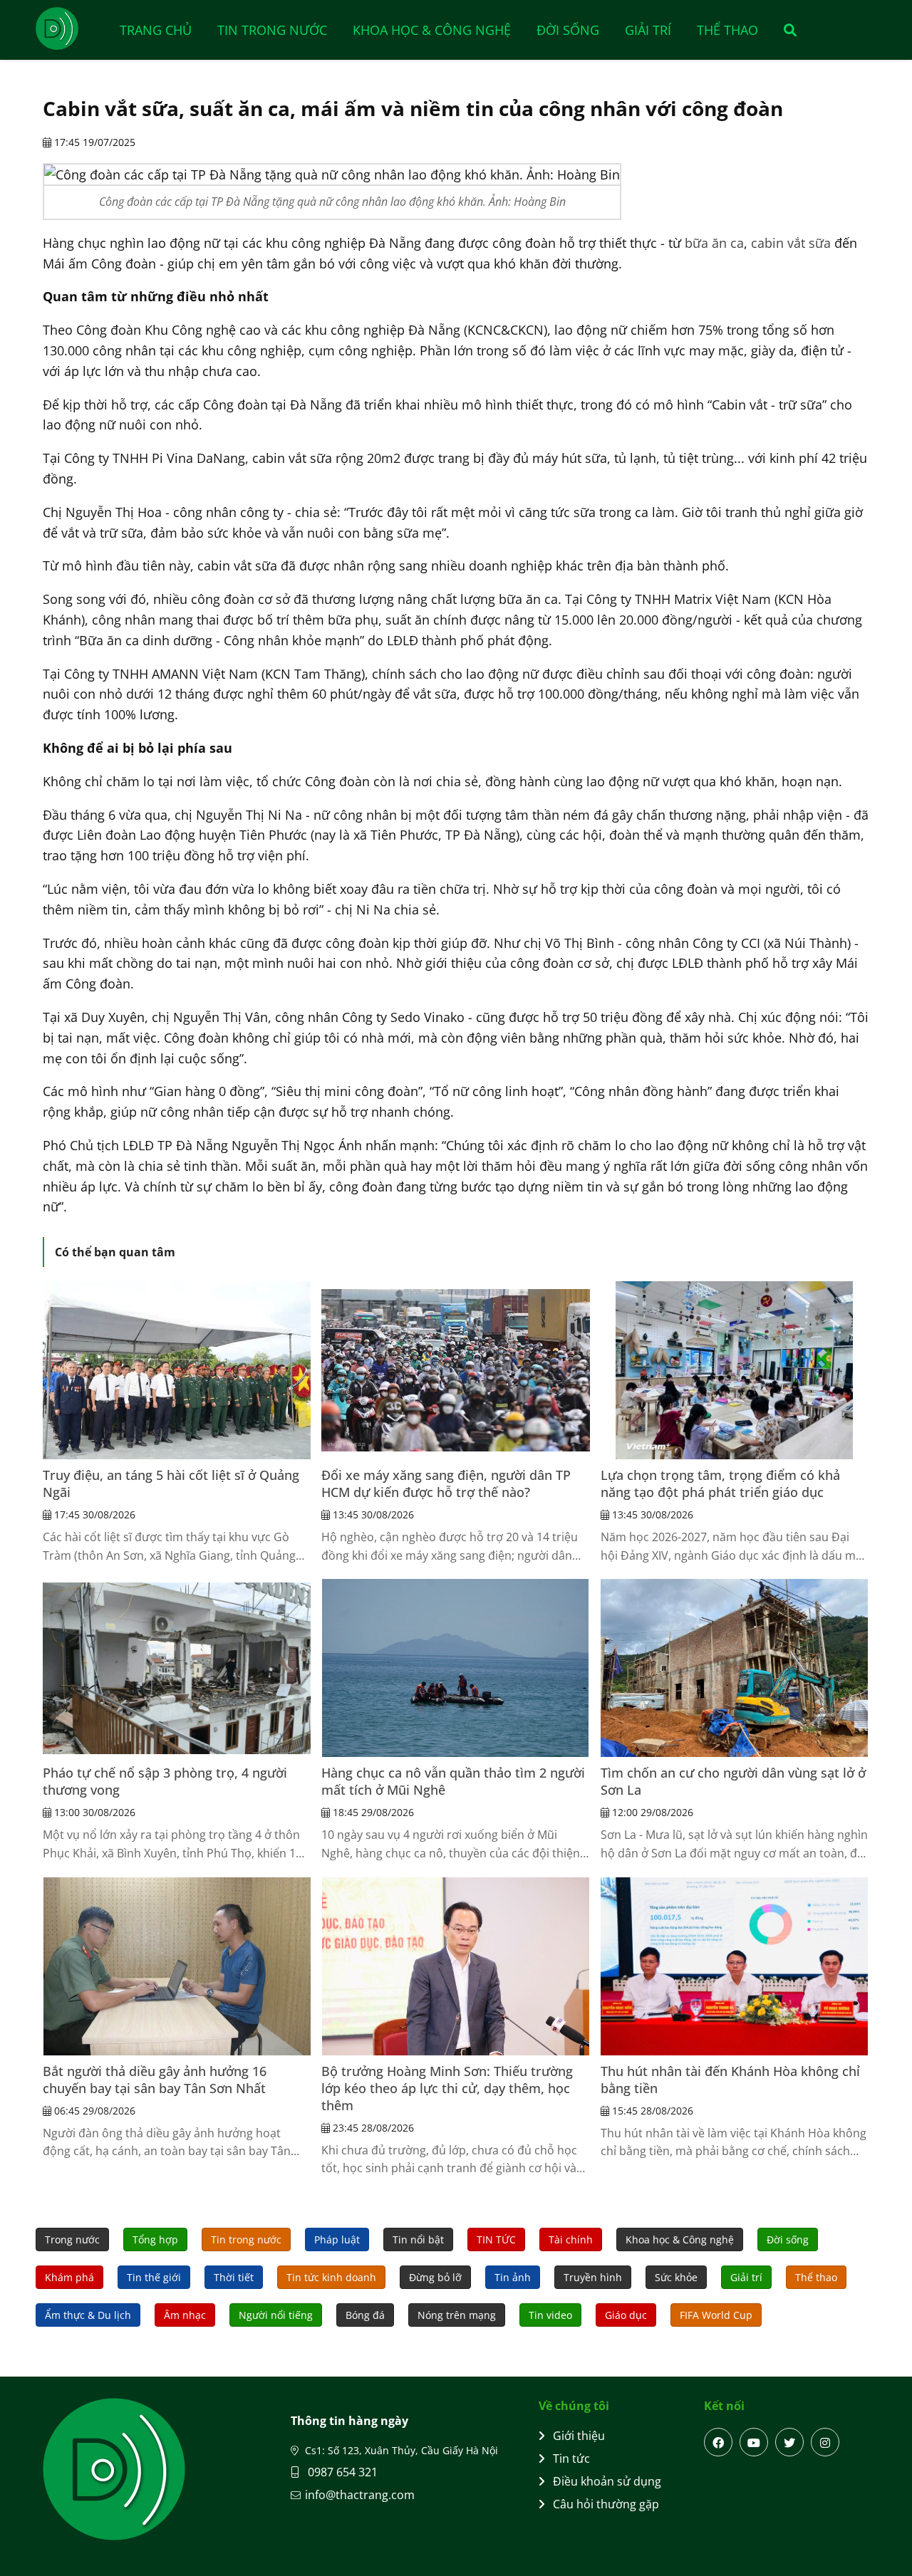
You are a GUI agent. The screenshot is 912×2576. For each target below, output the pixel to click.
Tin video (550, 2315)
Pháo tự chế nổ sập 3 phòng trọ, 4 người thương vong (165, 1781)
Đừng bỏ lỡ (435, 2277)
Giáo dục (626, 2315)
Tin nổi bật (418, 2239)
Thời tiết (234, 2277)
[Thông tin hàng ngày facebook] (718, 2442)
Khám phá (69, 2277)
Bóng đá (365, 2315)
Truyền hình (593, 2277)
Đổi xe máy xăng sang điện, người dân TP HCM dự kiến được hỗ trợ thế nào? (446, 1483)
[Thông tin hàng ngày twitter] (789, 2442)
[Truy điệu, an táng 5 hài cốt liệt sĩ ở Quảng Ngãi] (177, 1370)
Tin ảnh (513, 2277)
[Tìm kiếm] (786, 30)
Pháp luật (337, 2239)
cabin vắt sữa (791, 243)
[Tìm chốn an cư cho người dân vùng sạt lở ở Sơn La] (735, 1668)
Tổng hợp (155, 2239)
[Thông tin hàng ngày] (71, 28)
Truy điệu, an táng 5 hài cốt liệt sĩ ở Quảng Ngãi (171, 1483)
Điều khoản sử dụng (607, 2481)
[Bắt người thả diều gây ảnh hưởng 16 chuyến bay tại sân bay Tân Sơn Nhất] (177, 1966)
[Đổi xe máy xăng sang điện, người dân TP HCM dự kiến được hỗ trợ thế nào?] (455, 1370)
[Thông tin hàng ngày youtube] (754, 2442)
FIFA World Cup (716, 2315)
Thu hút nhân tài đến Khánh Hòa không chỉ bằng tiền (730, 2080)
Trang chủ (156, 30)
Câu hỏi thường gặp (606, 2504)
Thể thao (727, 30)
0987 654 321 (341, 2472)
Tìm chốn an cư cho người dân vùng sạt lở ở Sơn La (733, 1781)
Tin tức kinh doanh (331, 2277)
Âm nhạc (185, 2315)
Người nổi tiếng (276, 2315)
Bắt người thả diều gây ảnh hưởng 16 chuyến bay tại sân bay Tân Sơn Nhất (155, 2080)
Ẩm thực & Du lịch (88, 2315)
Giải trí (648, 30)
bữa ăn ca (714, 243)
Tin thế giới (154, 2277)
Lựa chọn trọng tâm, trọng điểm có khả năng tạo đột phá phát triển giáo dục (720, 1483)
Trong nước (72, 2239)
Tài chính (571, 2239)
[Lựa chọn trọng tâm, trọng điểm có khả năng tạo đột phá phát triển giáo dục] (735, 1370)
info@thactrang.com (360, 2495)
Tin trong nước (272, 30)
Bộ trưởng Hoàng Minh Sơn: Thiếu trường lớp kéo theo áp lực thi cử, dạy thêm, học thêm (447, 2088)
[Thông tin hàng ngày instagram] (825, 2442)
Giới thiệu (579, 2436)
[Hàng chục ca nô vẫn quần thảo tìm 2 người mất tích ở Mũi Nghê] (455, 1668)
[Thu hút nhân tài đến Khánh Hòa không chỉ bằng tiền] (735, 1966)
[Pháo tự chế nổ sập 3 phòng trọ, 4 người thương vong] (177, 1668)
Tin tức (571, 2458)
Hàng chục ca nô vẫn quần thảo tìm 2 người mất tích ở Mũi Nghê (453, 1781)
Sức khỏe (676, 2277)
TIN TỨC (496, 2239)
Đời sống (568, 30)
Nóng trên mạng (457, 2315)
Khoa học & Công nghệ (432, 30)
